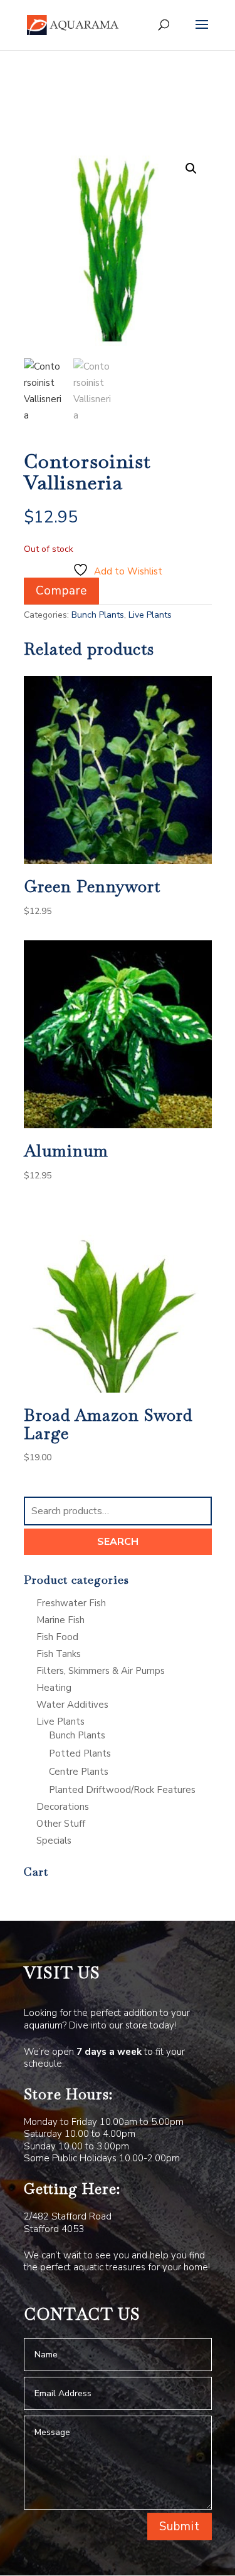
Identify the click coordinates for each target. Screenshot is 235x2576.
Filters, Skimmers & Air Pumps (101, 1671)
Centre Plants (79, 1772)
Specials (54, 1841)
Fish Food (57, 1637)
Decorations (63, 1807)
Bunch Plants (98, 615)
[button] (191, 169)
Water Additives (72, 1705)
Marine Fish (60, 1620)
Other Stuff (61, 1824)
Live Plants (150, 615)
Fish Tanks (59, 1654)
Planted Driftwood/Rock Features (122, 1790)
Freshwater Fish (71, 1603)
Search (118, 1542)
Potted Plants (80, 1753)
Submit (180, 2527)
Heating (54, 1688)
